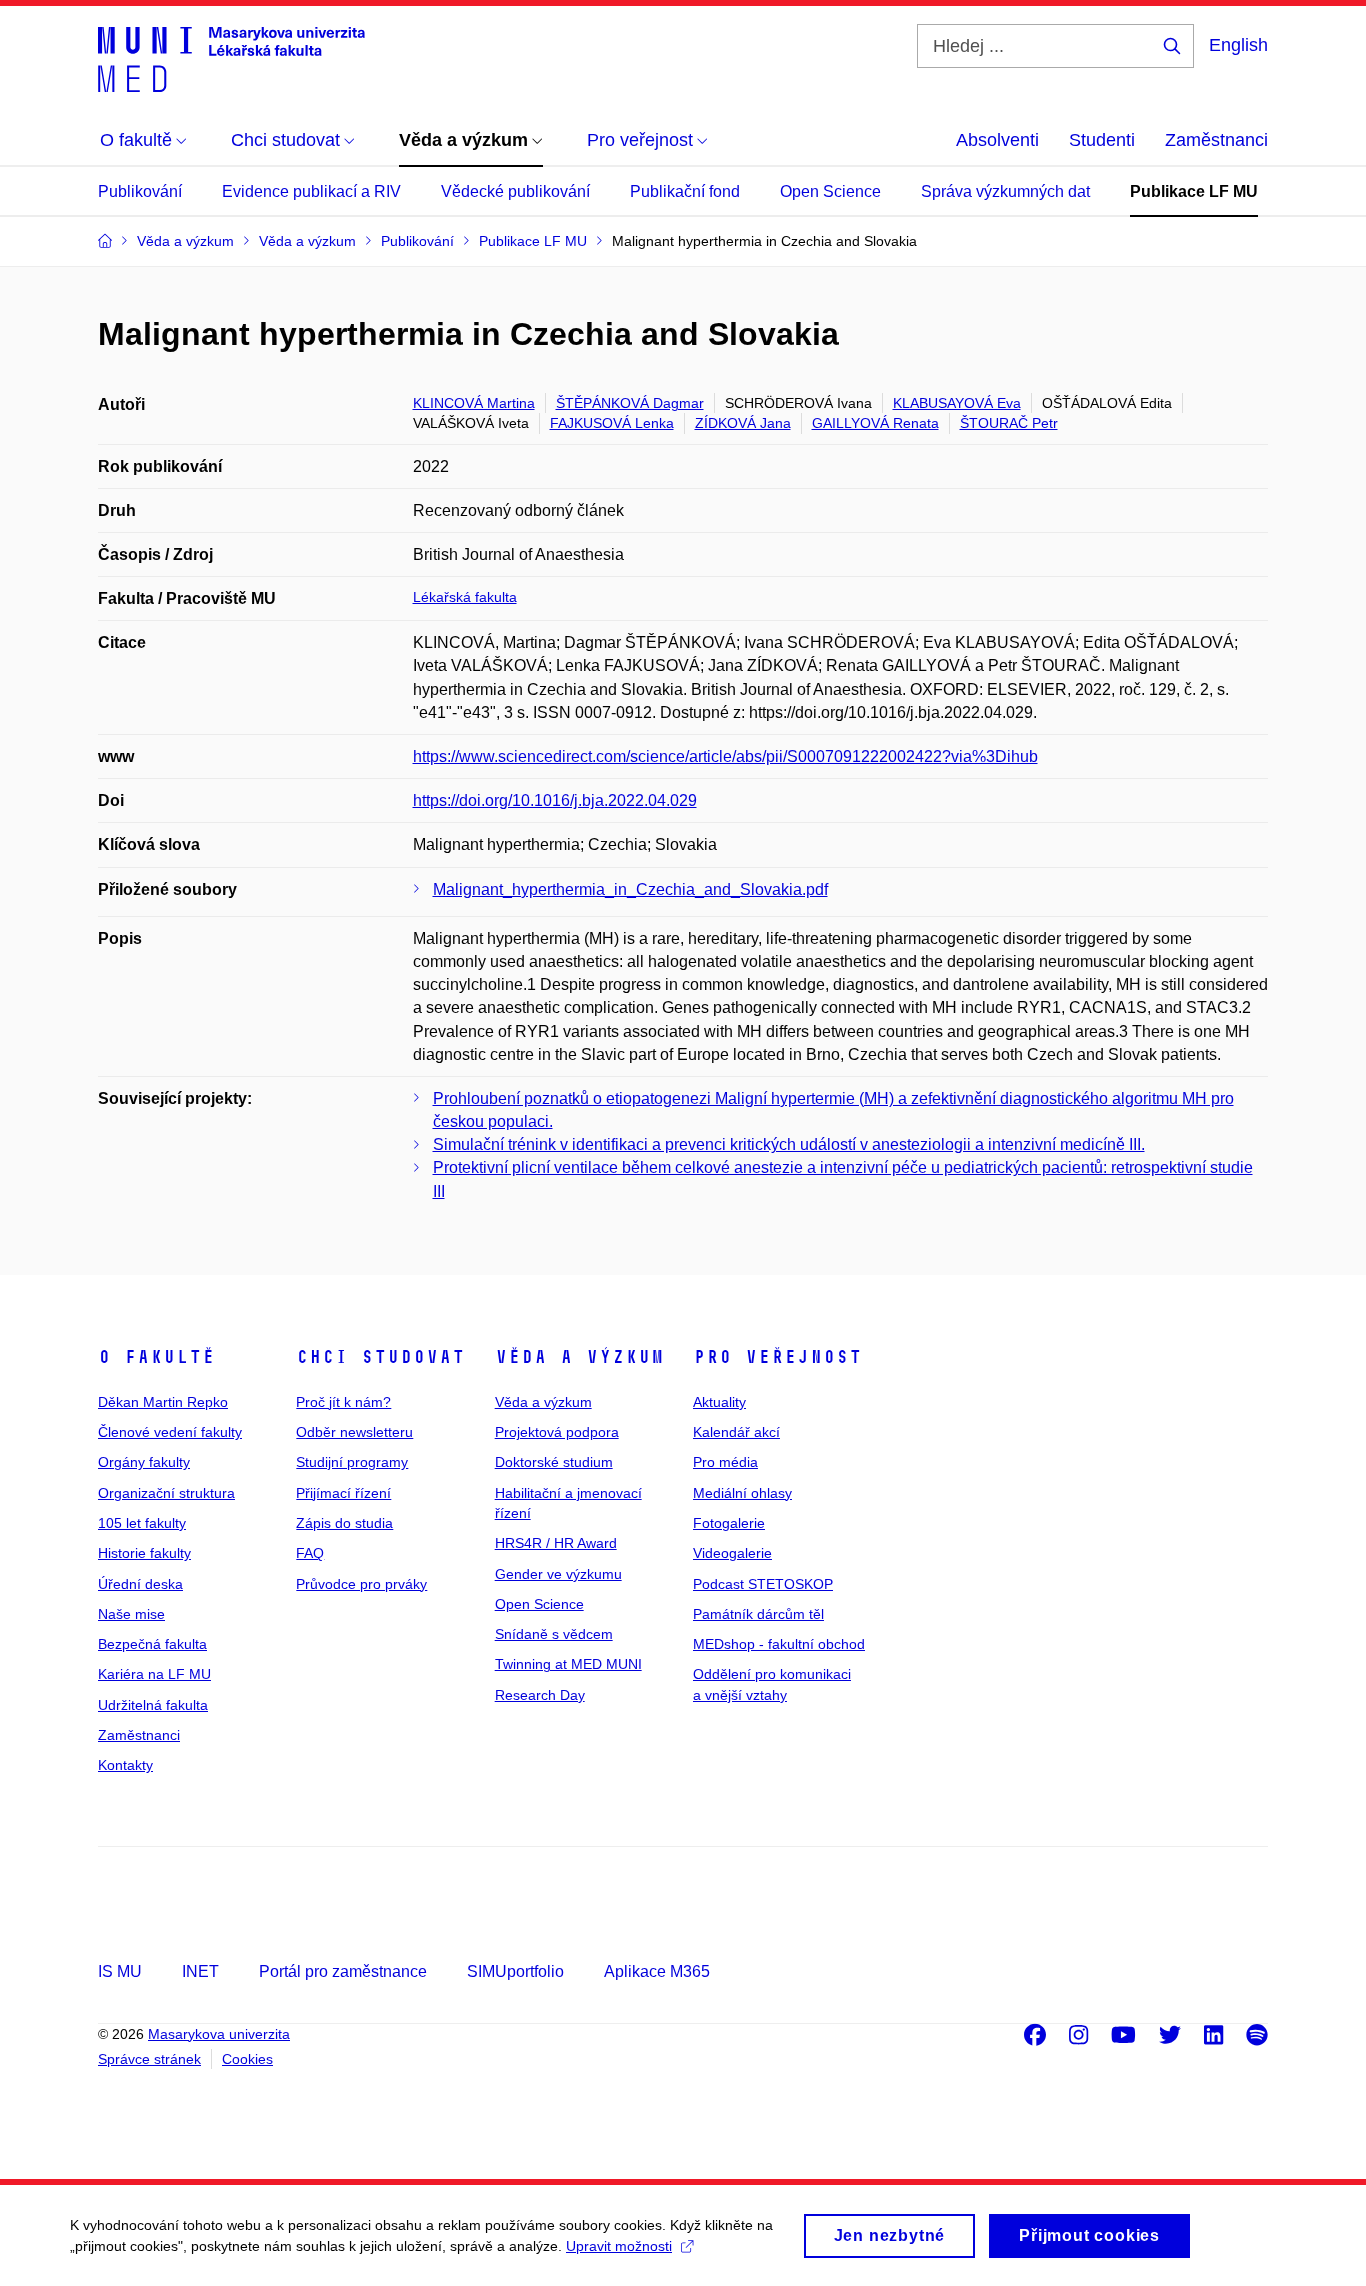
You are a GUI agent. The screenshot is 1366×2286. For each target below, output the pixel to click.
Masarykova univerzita (219, 2034)
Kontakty (125, 1765)
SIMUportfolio (515, 1971)
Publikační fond (685, 191)
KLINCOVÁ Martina (474, 403)
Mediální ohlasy (742, 1493)
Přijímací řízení (343, 1493)
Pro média (725, 1462)
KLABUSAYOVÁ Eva (957, 403)
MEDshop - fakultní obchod (779, 1644)
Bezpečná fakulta (152, 1644)
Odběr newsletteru (354, 1432)
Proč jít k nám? (343, 1402)
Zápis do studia (344, 1523)
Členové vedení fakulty (170, 1432)
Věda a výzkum (579, 1357)
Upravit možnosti (619, 2246)
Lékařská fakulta (465, 597)
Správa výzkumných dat (1005, 191)
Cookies (247, 2059)
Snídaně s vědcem (554, 1634)
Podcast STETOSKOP (763, 1584)
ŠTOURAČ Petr (1009, 423)
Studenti (1102, 140)
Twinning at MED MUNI (568, 1664)
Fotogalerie (729, 1523)
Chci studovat (380, 1357)
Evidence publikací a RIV (311, 191)
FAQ (310, 1553)
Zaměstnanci (1216, 140)
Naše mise (131, 1614)
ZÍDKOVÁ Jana (743, 423)
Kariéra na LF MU (154, 1674)
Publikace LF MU (1194, 191)
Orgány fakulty (144, 1462)
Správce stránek (149, 2059)
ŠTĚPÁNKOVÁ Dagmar (630, 403)
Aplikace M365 (657, 1971)
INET (200, 1971)
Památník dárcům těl (758, 1614)
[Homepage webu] (231, 58)
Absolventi (997, 140)
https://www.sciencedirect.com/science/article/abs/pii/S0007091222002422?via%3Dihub (725, 756)
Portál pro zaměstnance (343, 1971)
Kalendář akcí (736, 1432)
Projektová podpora (557, 1432)
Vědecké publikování (515, 191)
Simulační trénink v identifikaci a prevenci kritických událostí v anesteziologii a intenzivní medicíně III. (789, 1144)
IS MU (120, 1971)
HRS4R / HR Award (556, 1543)
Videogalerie (732, 1553)
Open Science (830, 191)
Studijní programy (352, 1462)
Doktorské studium (554, 1462)
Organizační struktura (166, 1493)
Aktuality (719, 1402)
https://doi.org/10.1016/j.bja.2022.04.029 (555, 800)
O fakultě (156, 1357)
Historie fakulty (144, 1553)
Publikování (140, 191)
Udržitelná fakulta (153, 1705)
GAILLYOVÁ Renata (875, 423)
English (1238, 45)
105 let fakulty (142, 1523)
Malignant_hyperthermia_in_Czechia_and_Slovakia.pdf (630, 889)
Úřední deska (140, 1584)
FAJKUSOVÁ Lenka (612, 423)
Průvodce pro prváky (361, 1584)
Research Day (540, 1695)
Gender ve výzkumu (558, 1574)
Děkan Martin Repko (163, 1402)
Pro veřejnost (777, 1357)
